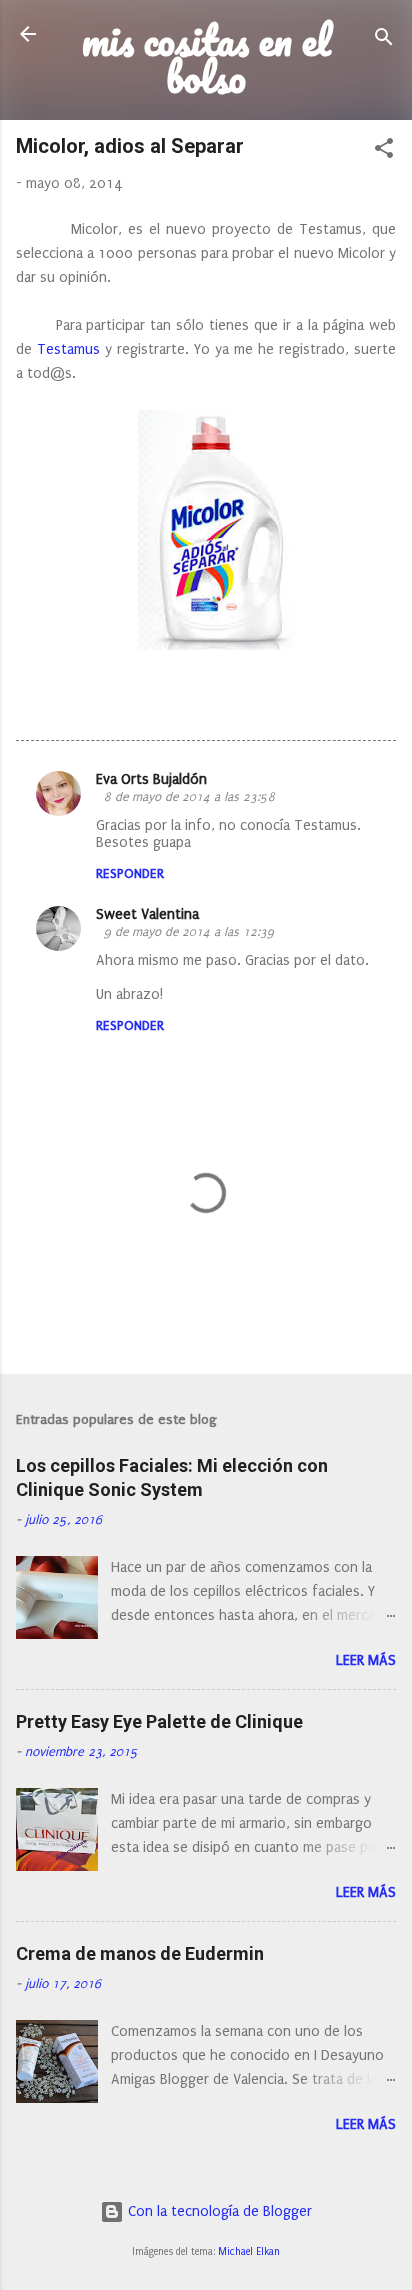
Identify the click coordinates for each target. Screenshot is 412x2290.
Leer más (366, 1660)
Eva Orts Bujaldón (151, 779)
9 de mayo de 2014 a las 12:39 (189, 932)
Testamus (68, 349)
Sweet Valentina (147, 914)
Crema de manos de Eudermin (140, 1953)
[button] (384, 152)
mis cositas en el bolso (206, 58)
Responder (130, 873)
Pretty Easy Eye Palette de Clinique (159, 1721)
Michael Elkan (249, 2252)
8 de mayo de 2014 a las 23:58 (189, 797)
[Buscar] (384, 40)
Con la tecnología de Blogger (218, 2211)
